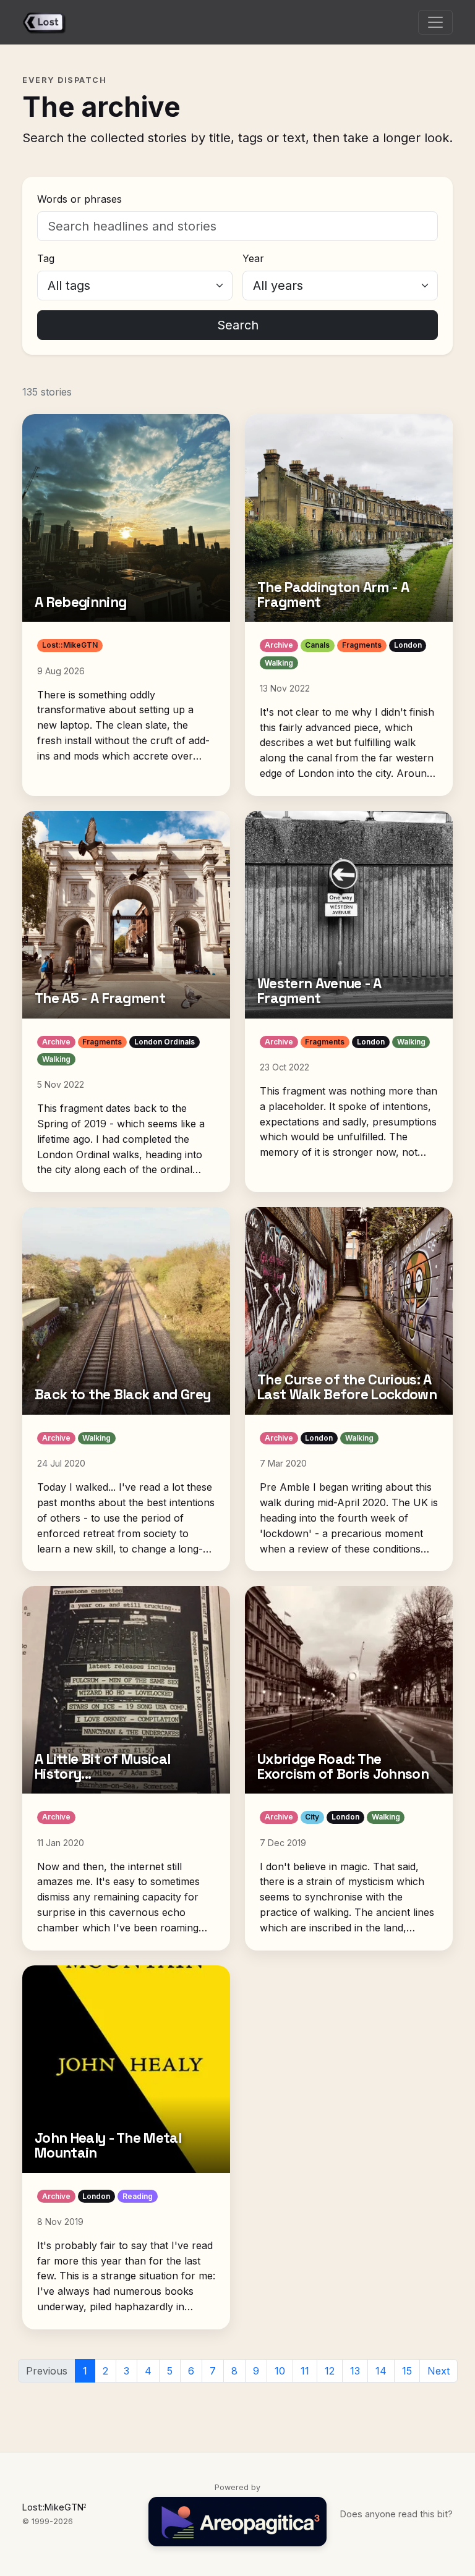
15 (407, 2371)
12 (330, 2371)
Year (253, 258)
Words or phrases (79, 199)
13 (355, 2371)
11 (305, 2371)
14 (381, 2371)
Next (439, 2371)
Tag (46, 258)
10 (280, 2371)
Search (238, 325)
